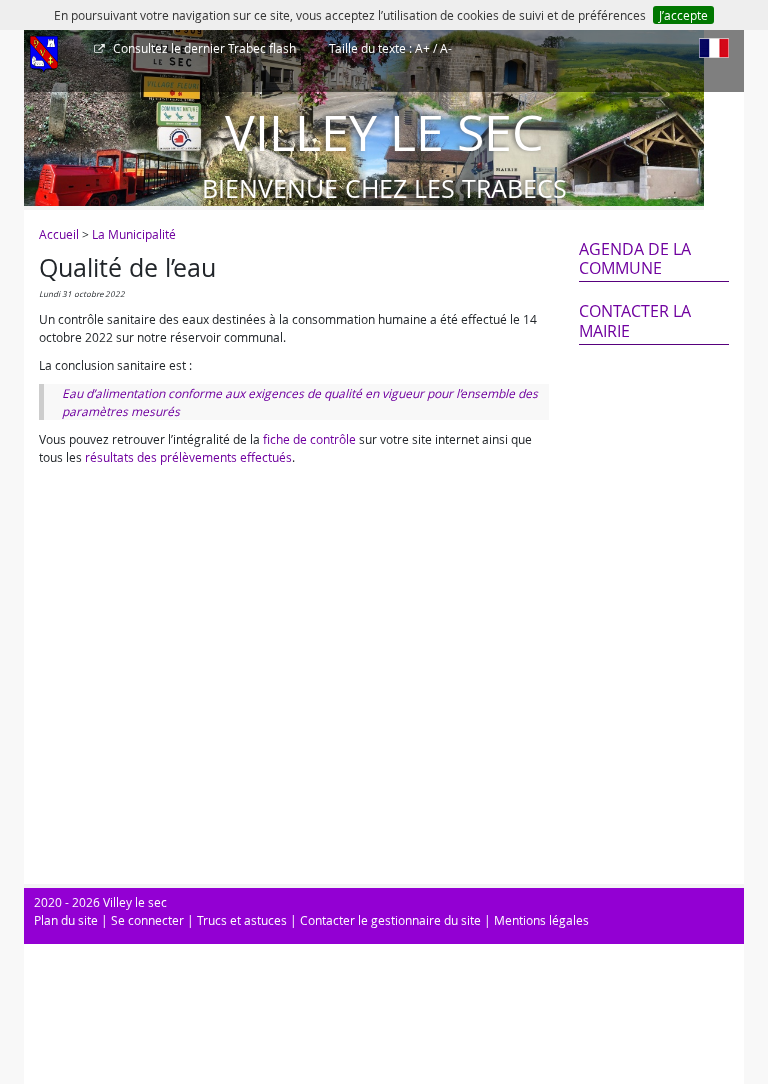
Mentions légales (541, 920)
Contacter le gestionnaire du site (390, 920)
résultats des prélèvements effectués (188, 457)
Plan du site (66, 920)
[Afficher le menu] (44, 55)
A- (446, 48)
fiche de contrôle (309, 439)
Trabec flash (204, 48)
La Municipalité (134, 234)
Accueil (59, 234)
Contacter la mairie (635, 320)
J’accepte (683, 15)
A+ (422, 48)
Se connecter (147, 920)
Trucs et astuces (242, 920)
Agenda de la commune (635, 258)
